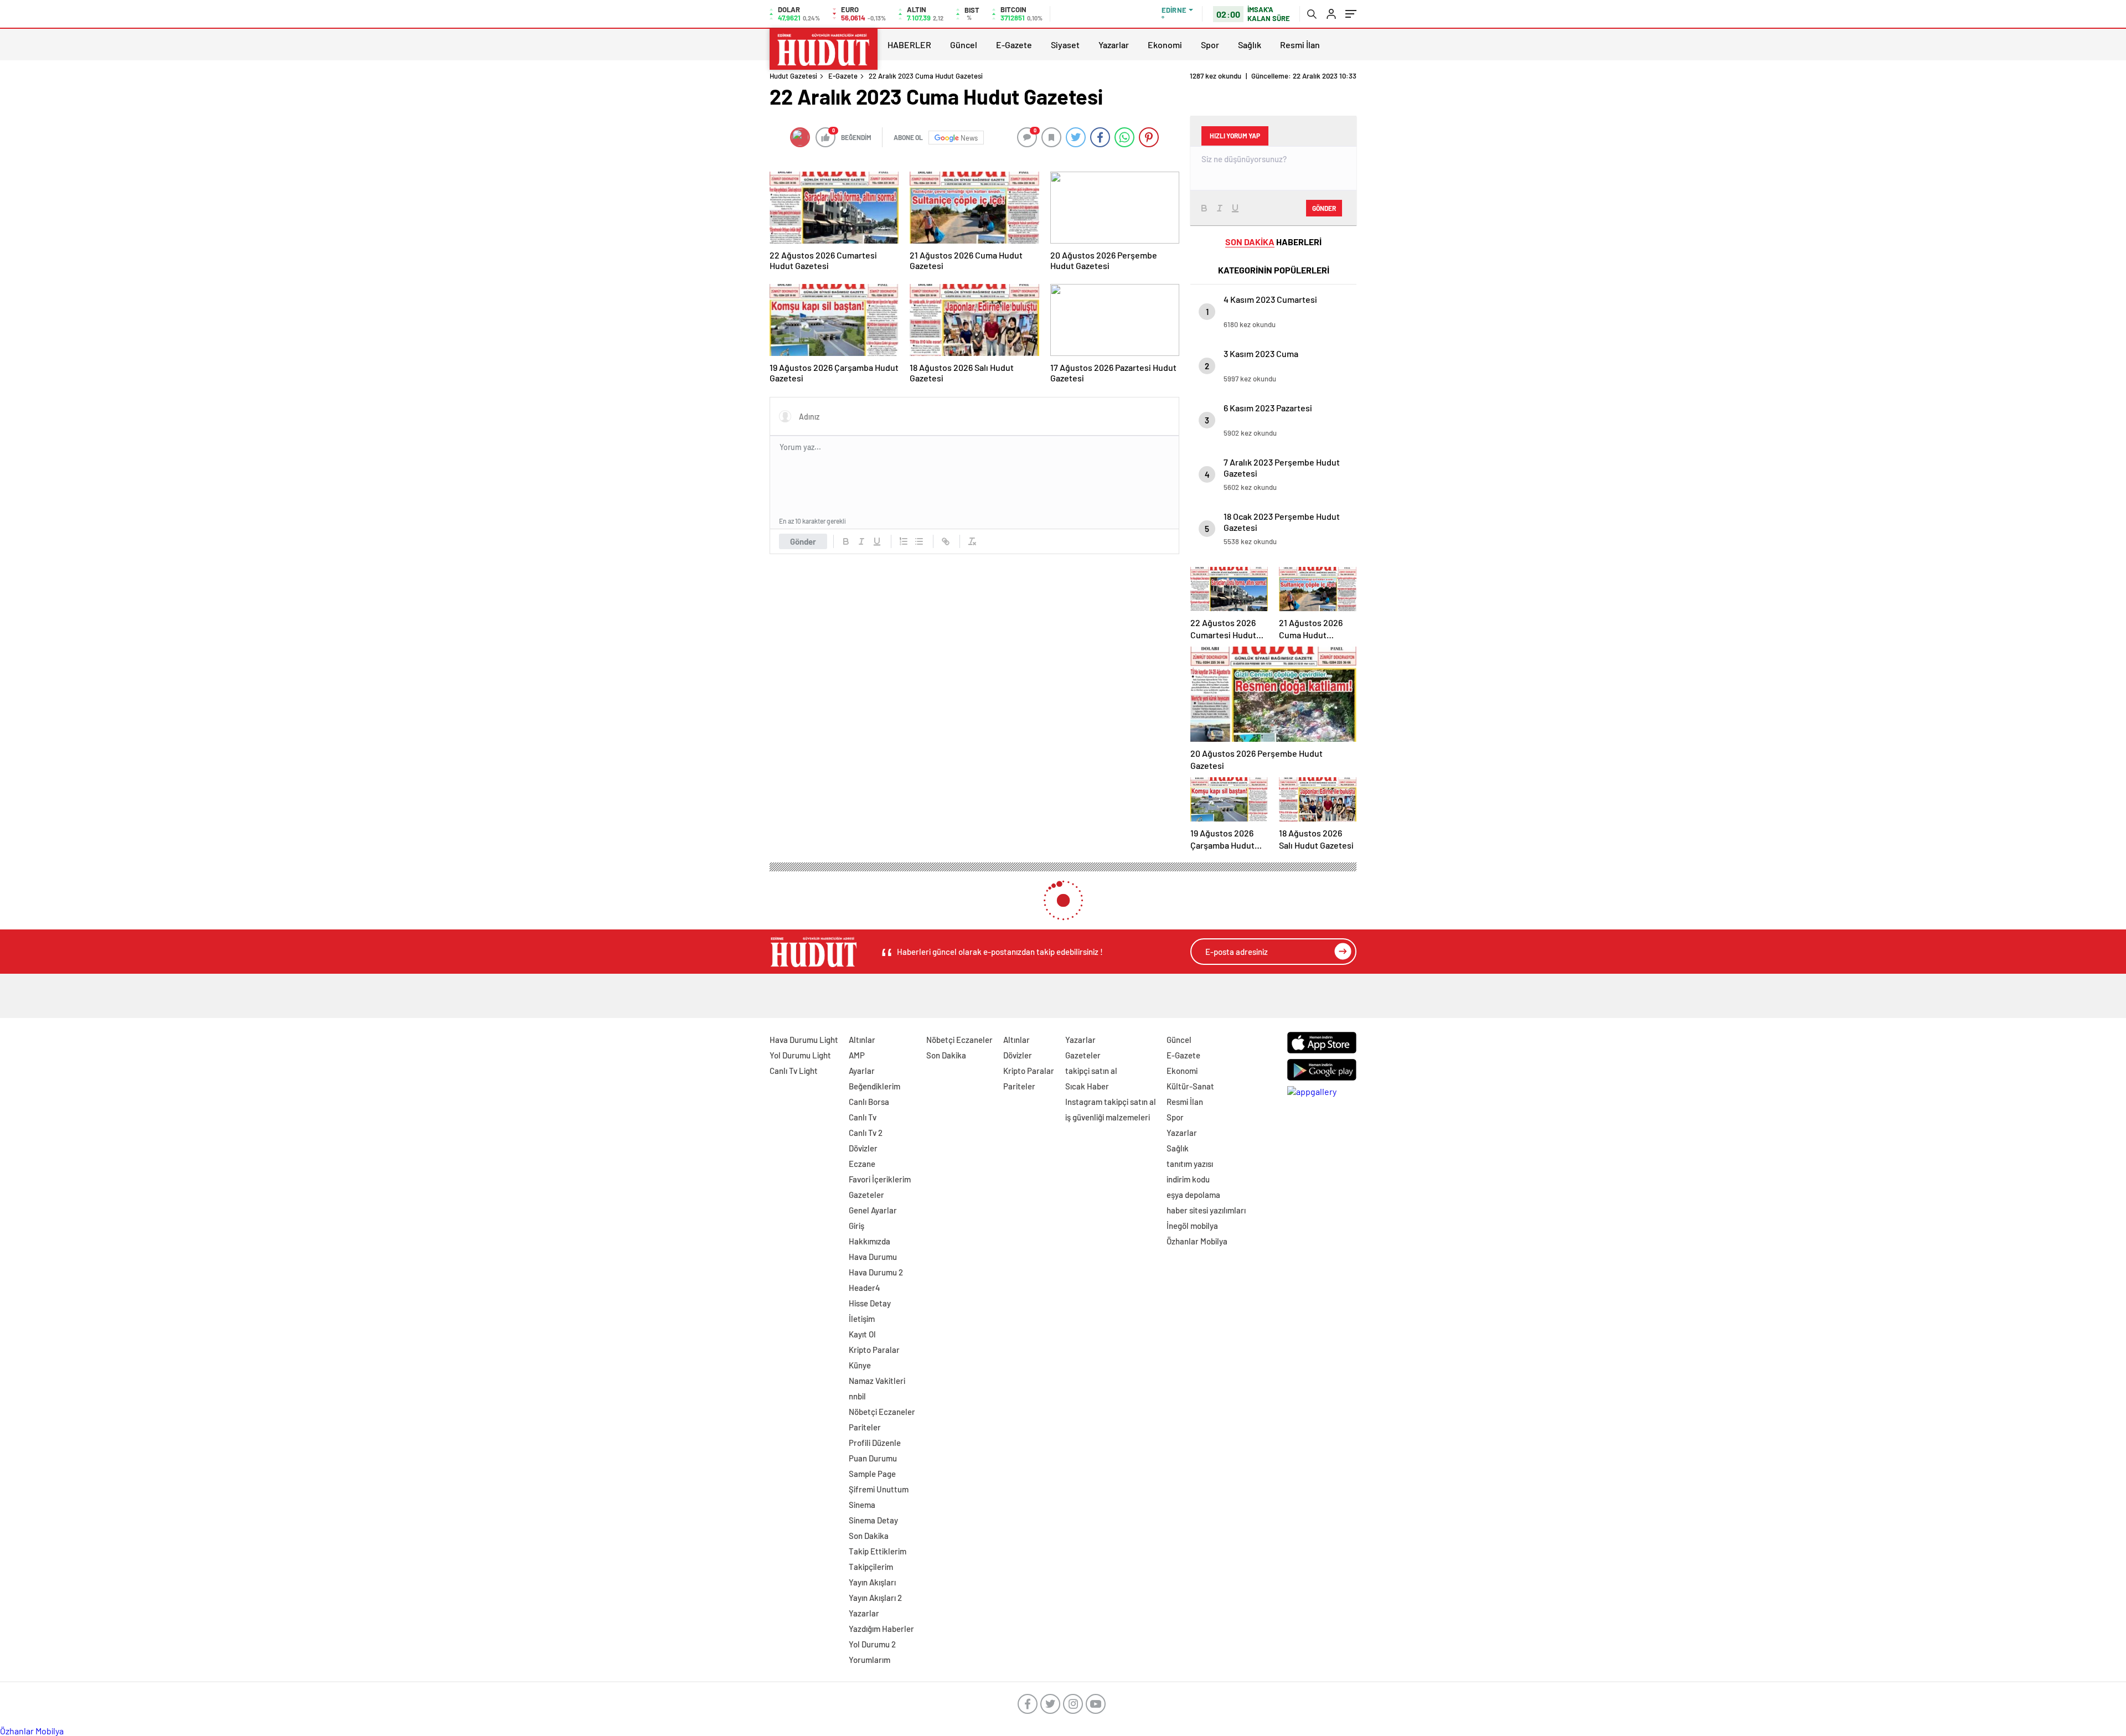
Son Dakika (869, 1536)
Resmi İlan (1300, 45)
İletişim (862, 1319)
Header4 (865, 1288)
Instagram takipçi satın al (1111, 1102)
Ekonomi (1165, 45)
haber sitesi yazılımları (1206, 1210)
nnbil (857, 1396)
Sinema (862, 1505)
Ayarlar (862, 1071)
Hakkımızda (870, 1241)
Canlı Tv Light (794, 1071)
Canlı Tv (863, 1117)
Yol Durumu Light (800, 1055)
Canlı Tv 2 (866, 1133)
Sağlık (1250, 45)
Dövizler (863, 1148)
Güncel (964, 45)
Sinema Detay (873, 1520)
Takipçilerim (871, 1567)
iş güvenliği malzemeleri (1108, 1117)
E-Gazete (1014, 45)
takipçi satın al (1091, 1071)
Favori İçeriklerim (880, 1179)
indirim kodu (1188, 1179)
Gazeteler (866, 1195)
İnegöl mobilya (1192, 1226)
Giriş (856, 1226)
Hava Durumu (873, 1257)
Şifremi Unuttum (879, 1489)
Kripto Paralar (874, 1350)
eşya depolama (1193, 1195)
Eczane (862, 1164)
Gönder (803, 541)
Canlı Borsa (869, 1102)
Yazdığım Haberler (881, 1629)
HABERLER (909, 45)
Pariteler (865, 1427)
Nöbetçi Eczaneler (882, 1412)
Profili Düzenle (875, 1443)
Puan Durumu (873, 1458)
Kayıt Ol (862, 1334)
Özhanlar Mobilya (1197, 1241)
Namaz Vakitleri (877, 1381)
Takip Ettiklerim (878, 1551)
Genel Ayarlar (873, 1210)
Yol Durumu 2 (872, 1644)
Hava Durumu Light (804, 1040)
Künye (860, 1365)
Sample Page (872, 1474)
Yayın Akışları (872, 1582)
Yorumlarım (870, 1660)
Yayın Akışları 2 (875, 1598)
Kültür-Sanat (1190, 1086)
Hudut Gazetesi (793, 76)
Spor (1210, 45)
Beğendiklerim (874, 1086)
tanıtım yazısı (1190, 1164)
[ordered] (904, 541)
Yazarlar (1114, 45)
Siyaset (1065, 45)
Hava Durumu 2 (876, 1272)
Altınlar (862, 1040)
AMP (857, 1055)
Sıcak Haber (1087, 1086)
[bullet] (919, 541)
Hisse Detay (870, 1303)
